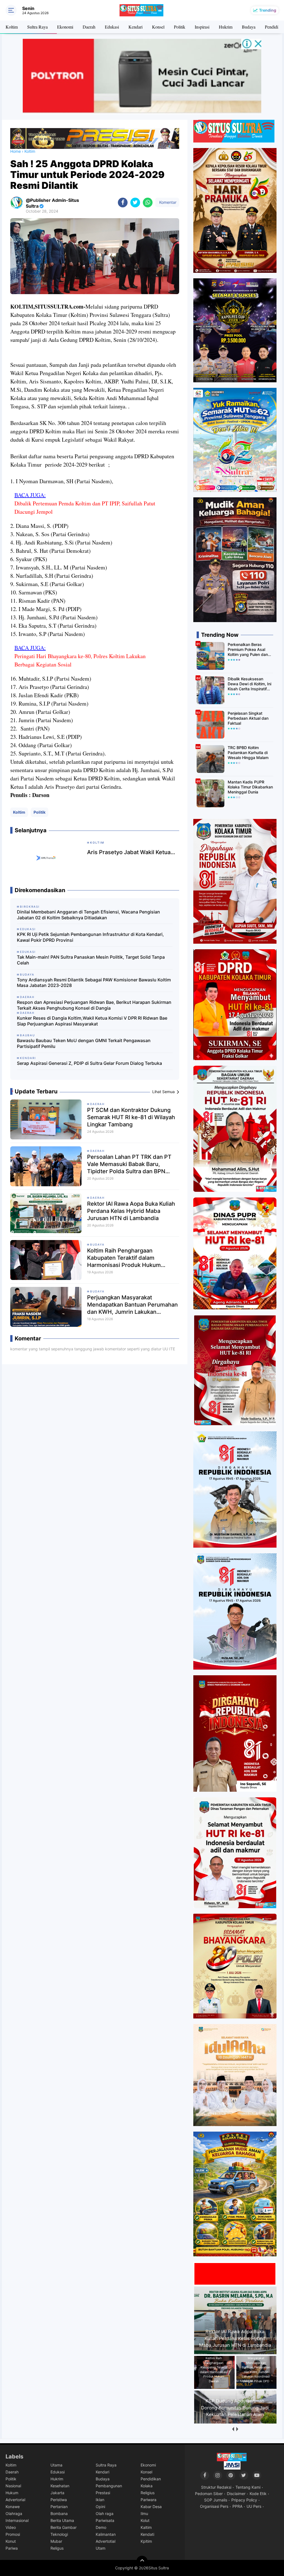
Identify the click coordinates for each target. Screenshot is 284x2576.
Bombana (59, 2513)
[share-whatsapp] (148, 203)
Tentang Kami (248, 2487)
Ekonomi (65, 27)
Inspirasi (202, 27)
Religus (57, 2548)
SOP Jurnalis (216, 2500)
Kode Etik (258, 2494)
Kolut (145, 2520)
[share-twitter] (135, 203)
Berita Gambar (64, 2527)
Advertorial (15, 2500)
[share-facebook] (123, 203)
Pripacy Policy (244, 2500)
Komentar (167, 202)
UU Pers (254, 2506)
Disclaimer (236, 2494)
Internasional (17, 2520)
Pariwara (149, 2500)
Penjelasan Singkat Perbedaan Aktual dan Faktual (248, 718)
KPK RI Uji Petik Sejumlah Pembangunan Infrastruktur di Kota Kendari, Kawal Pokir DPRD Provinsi (90, 937)
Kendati (147, 2534)
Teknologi (59, 2534)
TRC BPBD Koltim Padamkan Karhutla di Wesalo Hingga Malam (248, 753)
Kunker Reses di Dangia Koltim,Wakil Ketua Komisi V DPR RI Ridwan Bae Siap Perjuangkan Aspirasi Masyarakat (92, 1021)
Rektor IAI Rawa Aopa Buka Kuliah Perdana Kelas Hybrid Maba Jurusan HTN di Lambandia (131, 1211)
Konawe (13, 2507)
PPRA (237, 2506)
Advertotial (106, 2541)
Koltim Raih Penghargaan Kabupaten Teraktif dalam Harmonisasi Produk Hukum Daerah (124, 1258)
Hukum (12, 2493)
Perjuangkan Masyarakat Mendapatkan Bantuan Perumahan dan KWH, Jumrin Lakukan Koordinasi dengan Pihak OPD (132, 1305)
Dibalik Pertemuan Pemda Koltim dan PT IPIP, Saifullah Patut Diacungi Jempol (85, 507)
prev (233, 2429)
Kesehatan (60, 2486)
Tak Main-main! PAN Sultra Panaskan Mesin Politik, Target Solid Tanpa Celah (91, 960)
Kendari (135, 27)
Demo (101, 2527)
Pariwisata (105, 2520)
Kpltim (146, 2541)
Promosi (13, 2534)
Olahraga (14, 2513)
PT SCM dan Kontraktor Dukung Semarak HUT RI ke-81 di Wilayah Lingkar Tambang (131, 1117)
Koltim (12, 27)
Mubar (56, 2541)
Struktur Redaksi (216, 2487)
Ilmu (144, 2513)
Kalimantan (106, 2534)
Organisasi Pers (214, 2506)
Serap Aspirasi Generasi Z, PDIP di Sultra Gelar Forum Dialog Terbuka (89, 1063)
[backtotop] (142, 2561)
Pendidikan (151, 2479)
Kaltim (146, 2527)
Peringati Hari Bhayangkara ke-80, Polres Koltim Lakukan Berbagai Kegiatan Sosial (80, 660)
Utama (56, 2465)
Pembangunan (109, 2486)
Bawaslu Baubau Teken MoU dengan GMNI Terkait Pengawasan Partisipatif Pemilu (84, 1043)
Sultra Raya (37, 27)
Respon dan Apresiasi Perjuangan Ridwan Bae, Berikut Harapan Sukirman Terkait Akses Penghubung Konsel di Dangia (94, 1005)
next (237, 2429)
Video (11, 2527)
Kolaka (147, 2486)
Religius (148, 2493)
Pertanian (59, 2507)
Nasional (13, 2486)
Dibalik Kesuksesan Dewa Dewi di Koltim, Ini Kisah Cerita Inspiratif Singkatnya (249, 684)
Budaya (249, 27)
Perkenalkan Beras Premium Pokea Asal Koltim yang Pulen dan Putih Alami (248, 650)
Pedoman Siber (209, 2494)
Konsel (158, 27)
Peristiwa (59, 2500)
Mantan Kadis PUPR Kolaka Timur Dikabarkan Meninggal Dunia (250, 787)
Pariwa (12, 2548)
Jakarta (57, 2493)
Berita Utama (62, 2520)
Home (16, 151)
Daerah (89, 27)
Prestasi (103, 2493)
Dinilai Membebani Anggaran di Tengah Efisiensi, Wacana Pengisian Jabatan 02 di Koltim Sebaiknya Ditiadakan (88, 915)
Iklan (100, 2500)
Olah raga (105, 2513)
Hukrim (226, 27)
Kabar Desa (151, 2507)
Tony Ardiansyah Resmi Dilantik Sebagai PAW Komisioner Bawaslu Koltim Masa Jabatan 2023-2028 (94, 983)
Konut (11, 2541)
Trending (268, 10)
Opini (100, 2507)
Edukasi (112, 27)
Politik (180, 27)
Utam (101, 2548)
